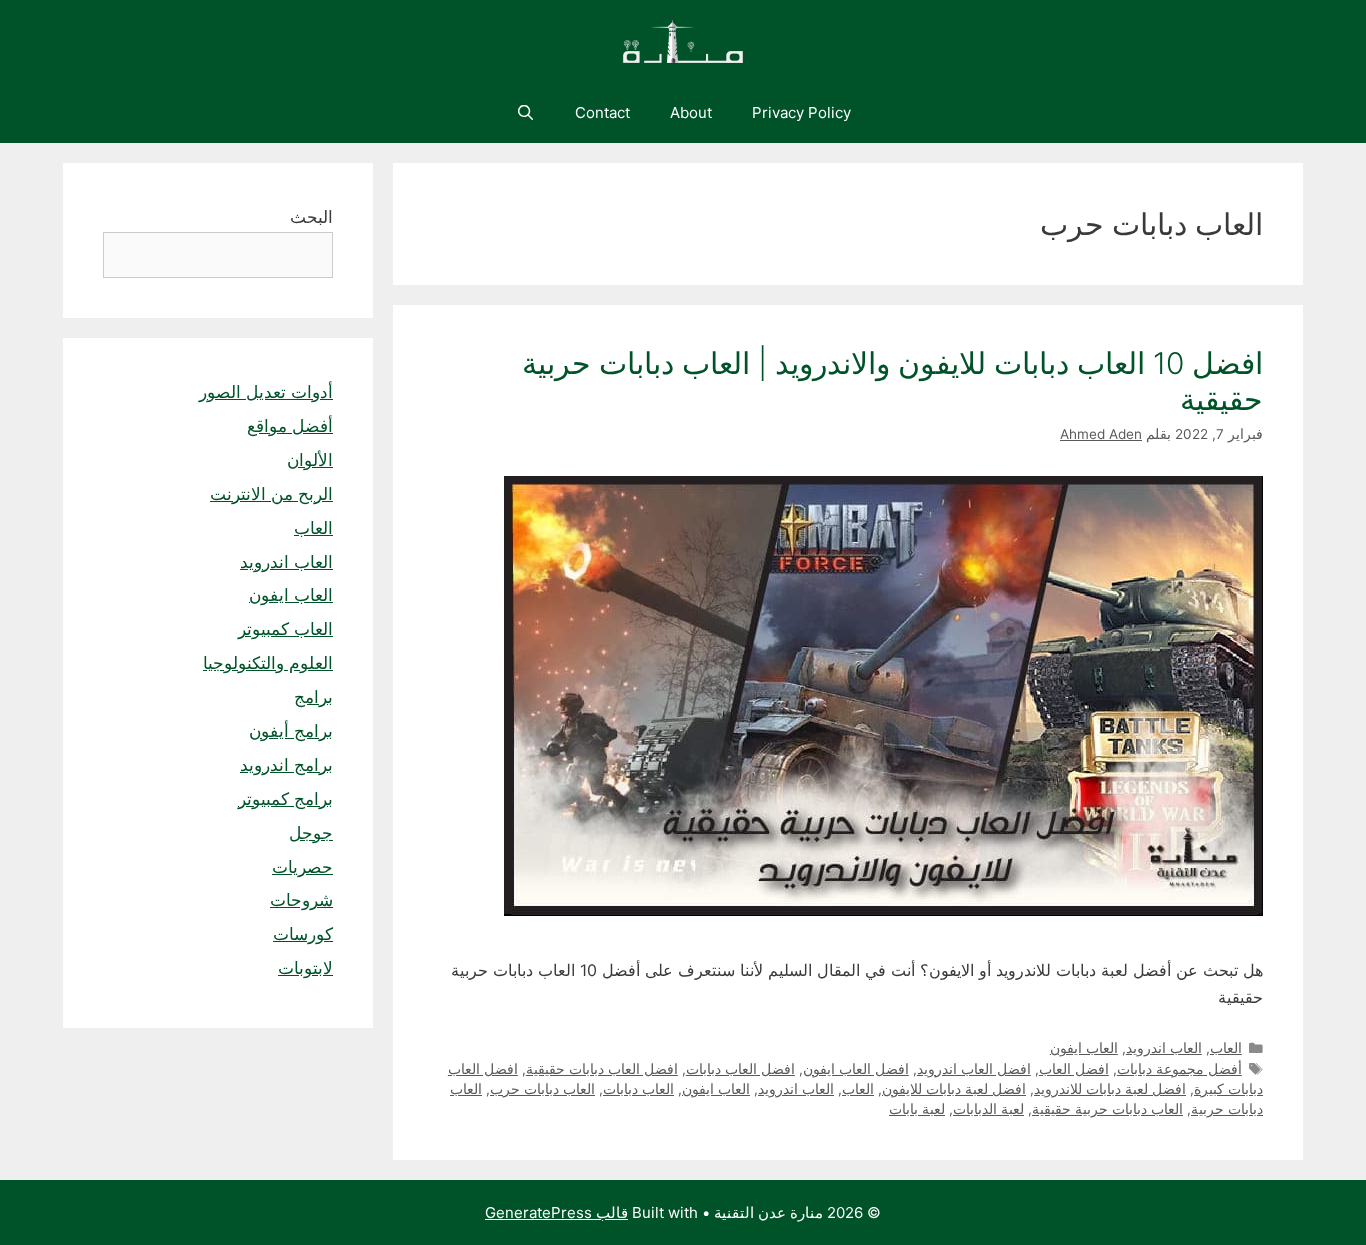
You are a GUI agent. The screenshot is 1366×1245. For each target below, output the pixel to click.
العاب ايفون (1084, 1048)
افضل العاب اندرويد (974, 1069)
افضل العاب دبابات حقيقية (602, 1069)
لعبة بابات (917, 1109)
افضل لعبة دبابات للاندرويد (1110, 1089)
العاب (1226, 1048)
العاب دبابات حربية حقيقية (1107, 1109)
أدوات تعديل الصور (266, 392)
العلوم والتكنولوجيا (268, 663)
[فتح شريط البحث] (524, 113)
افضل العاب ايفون (856, 1069)
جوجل (311, 833)
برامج (313, 697)
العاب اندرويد (1164, 1048)
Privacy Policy (801, 112)
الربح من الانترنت (271, 494)
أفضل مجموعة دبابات (1179, 1069)
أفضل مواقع (290, 426)
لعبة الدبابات (988, 1109)
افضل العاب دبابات (740, 1069)
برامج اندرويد (286, 765)
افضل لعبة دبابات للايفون (954, 1089)
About (691, 112)
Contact (602, 112)
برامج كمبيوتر (285, 799)
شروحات (301, 900)
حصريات (302, 867)
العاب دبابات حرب (542, 1089)
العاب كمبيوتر (285, 629)
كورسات (303, 934)
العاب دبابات (638, 1089)
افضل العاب (1074, 1069)
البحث (311, 217)
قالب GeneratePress (556, 1212)
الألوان (310, 460)
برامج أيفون (291, 731)
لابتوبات (305, 968)
